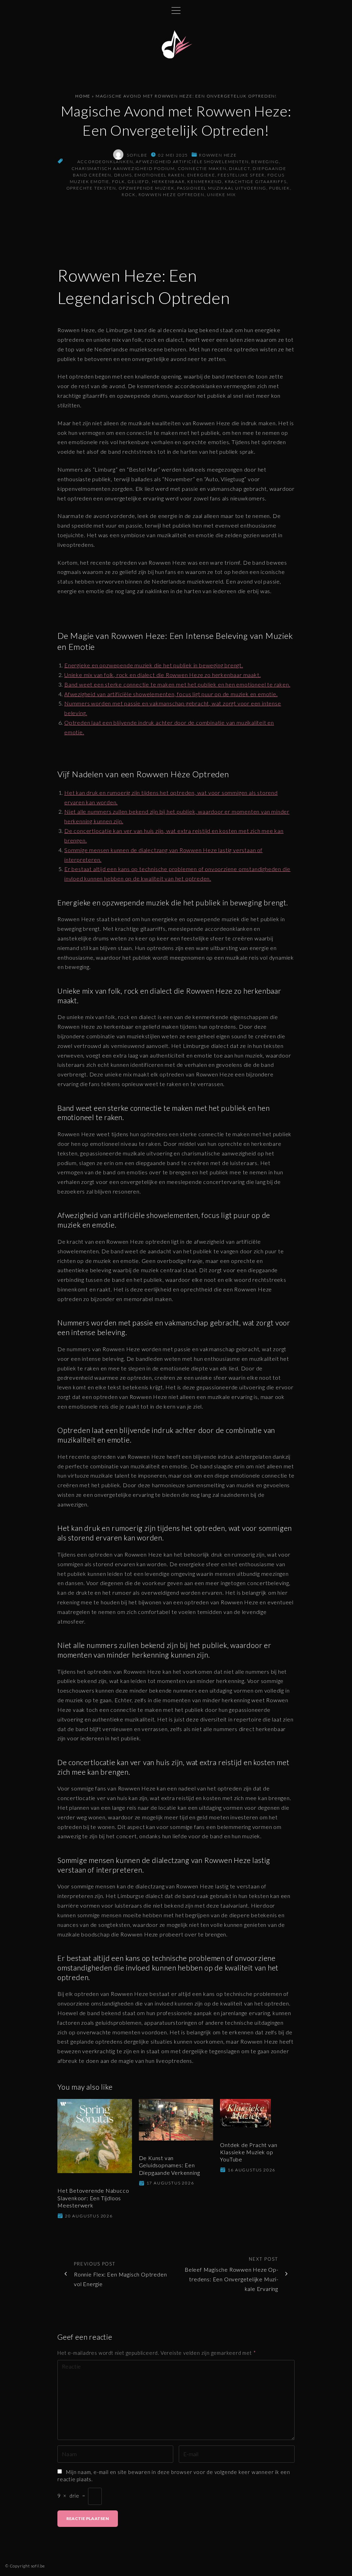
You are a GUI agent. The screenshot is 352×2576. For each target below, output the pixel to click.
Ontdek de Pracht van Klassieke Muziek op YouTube (249, 2152)
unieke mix (221, 195)
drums (123, 175)
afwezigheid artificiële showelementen (192, 162)
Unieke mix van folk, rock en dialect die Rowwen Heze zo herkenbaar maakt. (162, 675)
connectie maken (202, 168)
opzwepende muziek (147, 188)
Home (83, 96)
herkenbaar (168, 182)
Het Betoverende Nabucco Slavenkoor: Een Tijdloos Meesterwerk (93, 2198)
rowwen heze (218, 155)
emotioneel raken (159, 175)
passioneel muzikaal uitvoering (222, 188)
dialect (240, 168)
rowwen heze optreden (172, 195)
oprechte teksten (91, 188)
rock (129, 195)
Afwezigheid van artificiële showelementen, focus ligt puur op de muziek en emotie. (171, 694)
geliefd (138, 182)
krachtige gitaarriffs (256, 182)
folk (119, 182)
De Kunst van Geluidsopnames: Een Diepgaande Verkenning (169, 2165)
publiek (280, 188)
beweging (265, 162)
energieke (201, 175)
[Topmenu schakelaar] (176, 10)
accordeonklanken (105, 162)
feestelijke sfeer (241, 175)
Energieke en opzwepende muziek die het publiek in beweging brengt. (154, 665)
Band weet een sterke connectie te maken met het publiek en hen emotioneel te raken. (177, 684)
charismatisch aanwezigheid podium (123, 168)
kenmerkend (205, 182)
